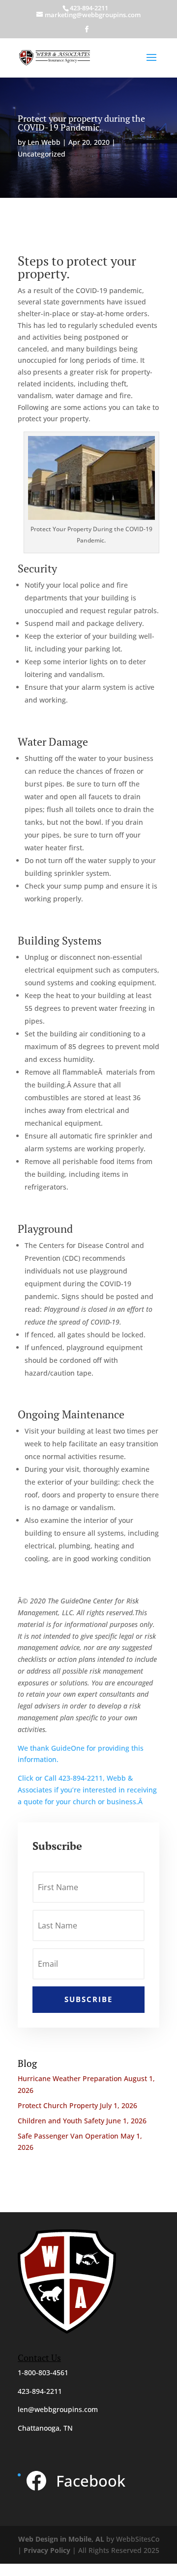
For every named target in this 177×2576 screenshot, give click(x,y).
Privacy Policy (47, 2550)
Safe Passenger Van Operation (68, 2136)
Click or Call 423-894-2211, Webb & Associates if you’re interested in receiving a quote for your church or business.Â (87, 1790)
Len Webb (44, 142)
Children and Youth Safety (61, 2121)
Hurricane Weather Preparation (70, 2078)
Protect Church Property (58, 2105)
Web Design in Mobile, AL (61, 2539)
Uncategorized (42, 154)
